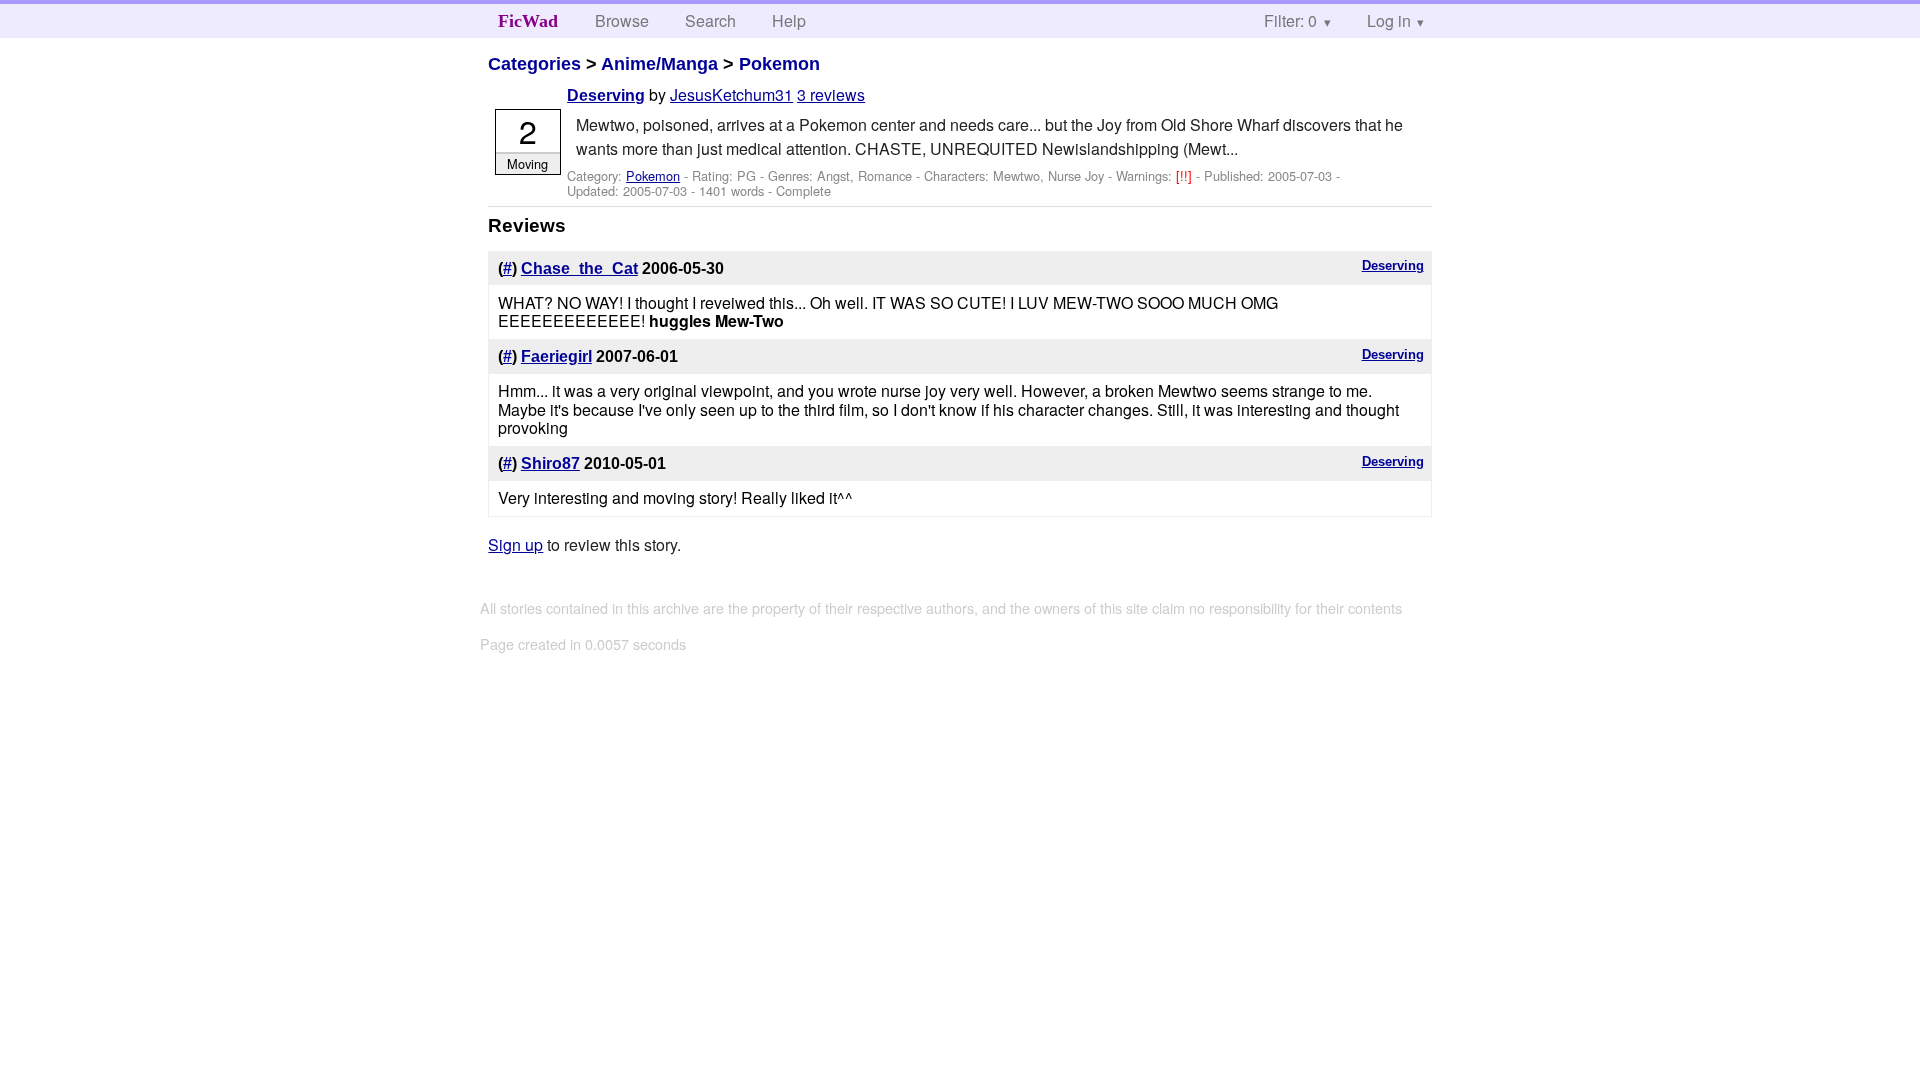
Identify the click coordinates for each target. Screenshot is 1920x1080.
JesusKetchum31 (731, 94)
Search (710, 20)
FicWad (528, 21)
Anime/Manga (659, 64)
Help (789, 20)
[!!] (1186, 175)
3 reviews (831, 94)
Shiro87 (550, 463)
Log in (1389, 20)
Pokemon (779, 64)
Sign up (515, 544)
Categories (534, 64)
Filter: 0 (1290, 20)
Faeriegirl (556, 356)
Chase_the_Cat (579, 268)
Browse (622, 20)
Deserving (606, 95)
